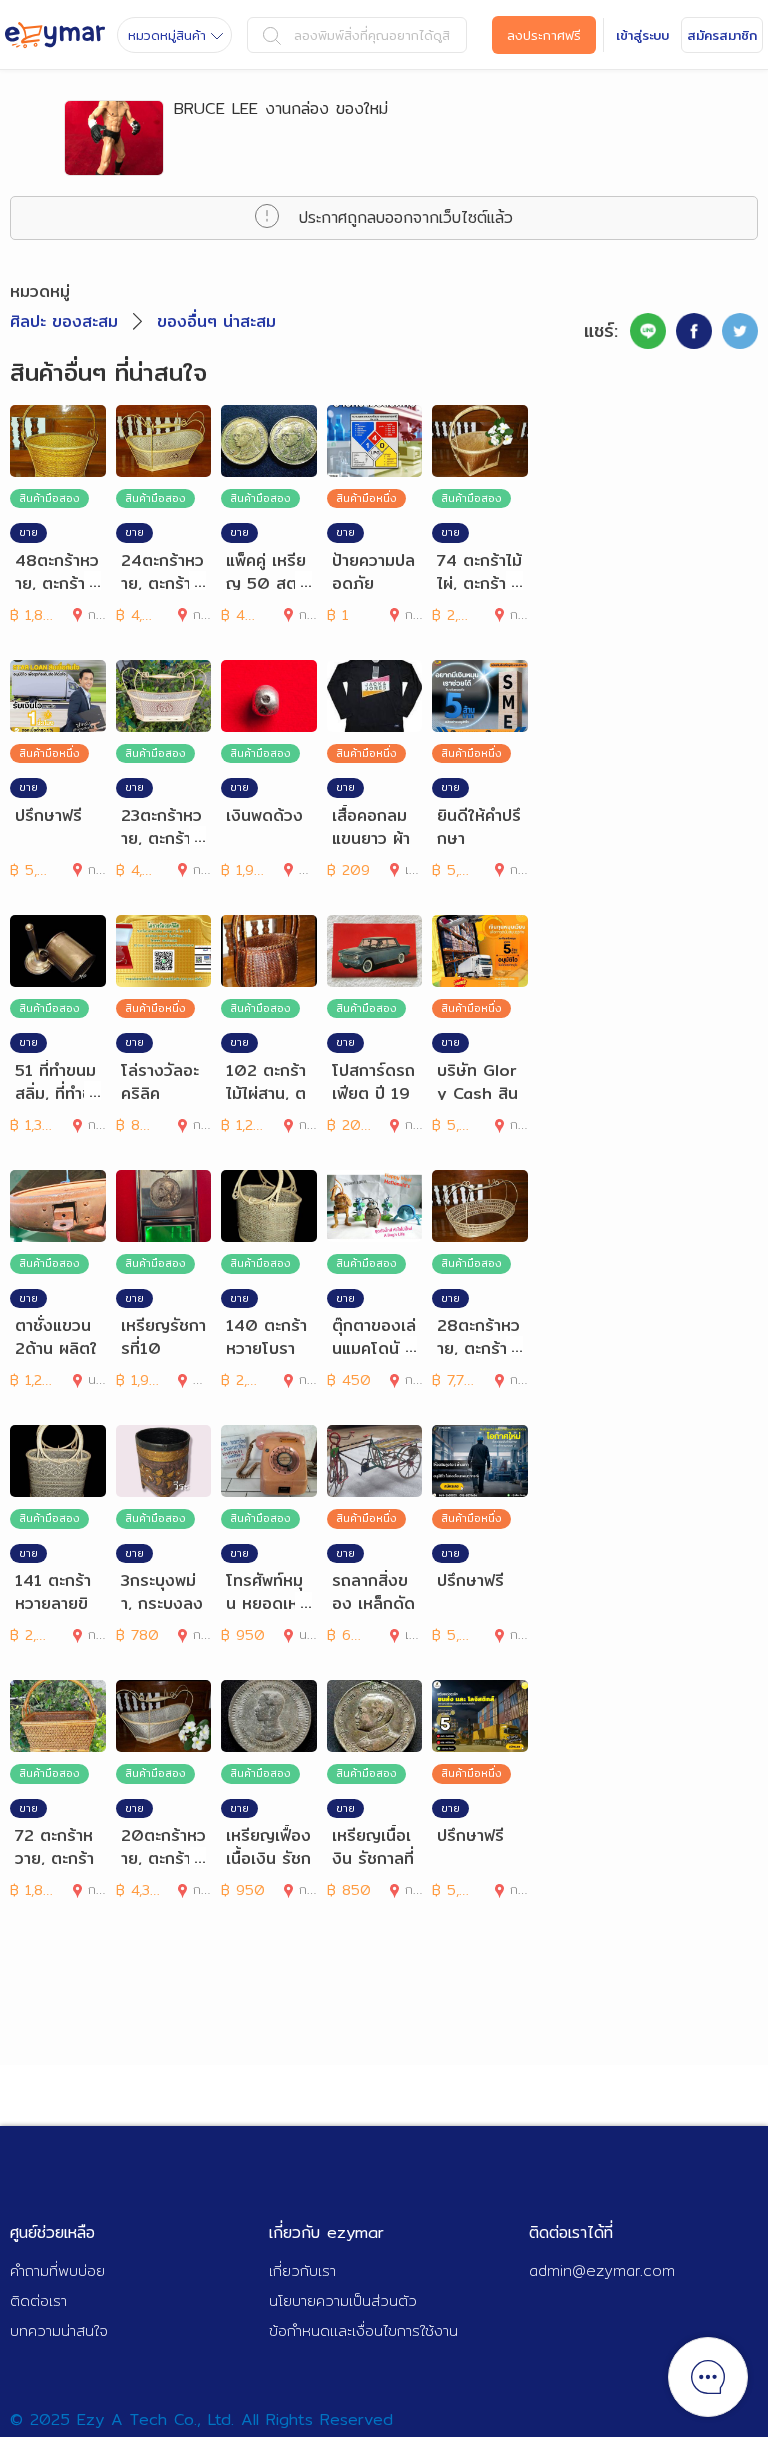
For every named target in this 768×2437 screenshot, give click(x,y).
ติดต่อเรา (38, 2300)
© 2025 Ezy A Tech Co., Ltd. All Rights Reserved (201, 2419)
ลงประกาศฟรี (544, 35)
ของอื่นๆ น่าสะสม (216, 321)
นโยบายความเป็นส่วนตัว (343, 2300)
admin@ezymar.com (602, 2270)
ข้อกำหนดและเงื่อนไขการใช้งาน (363, 2330)
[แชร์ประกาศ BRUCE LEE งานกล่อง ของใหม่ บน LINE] (648, 331)
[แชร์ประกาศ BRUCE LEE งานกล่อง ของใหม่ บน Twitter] (740, 331)
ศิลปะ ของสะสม (64, 321)
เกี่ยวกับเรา (302, 2270)
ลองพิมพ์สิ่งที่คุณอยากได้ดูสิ (372, 35)
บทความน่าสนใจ (59, 2330)
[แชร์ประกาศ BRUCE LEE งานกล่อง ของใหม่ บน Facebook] (694, 331)
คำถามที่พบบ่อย (57, 2270)
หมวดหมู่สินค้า (167, 35)
